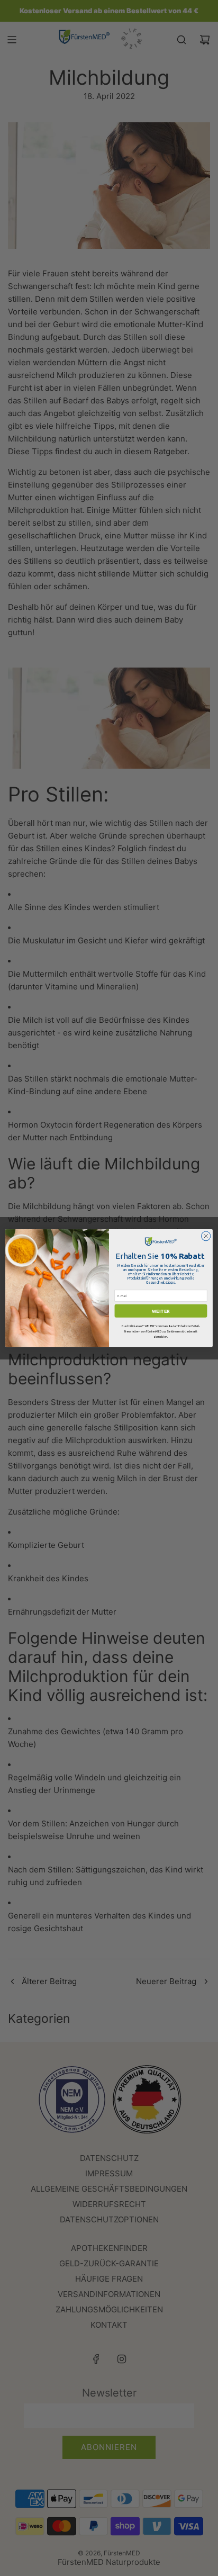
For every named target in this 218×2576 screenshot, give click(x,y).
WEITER (161, 1311)
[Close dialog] (206, 1236)
